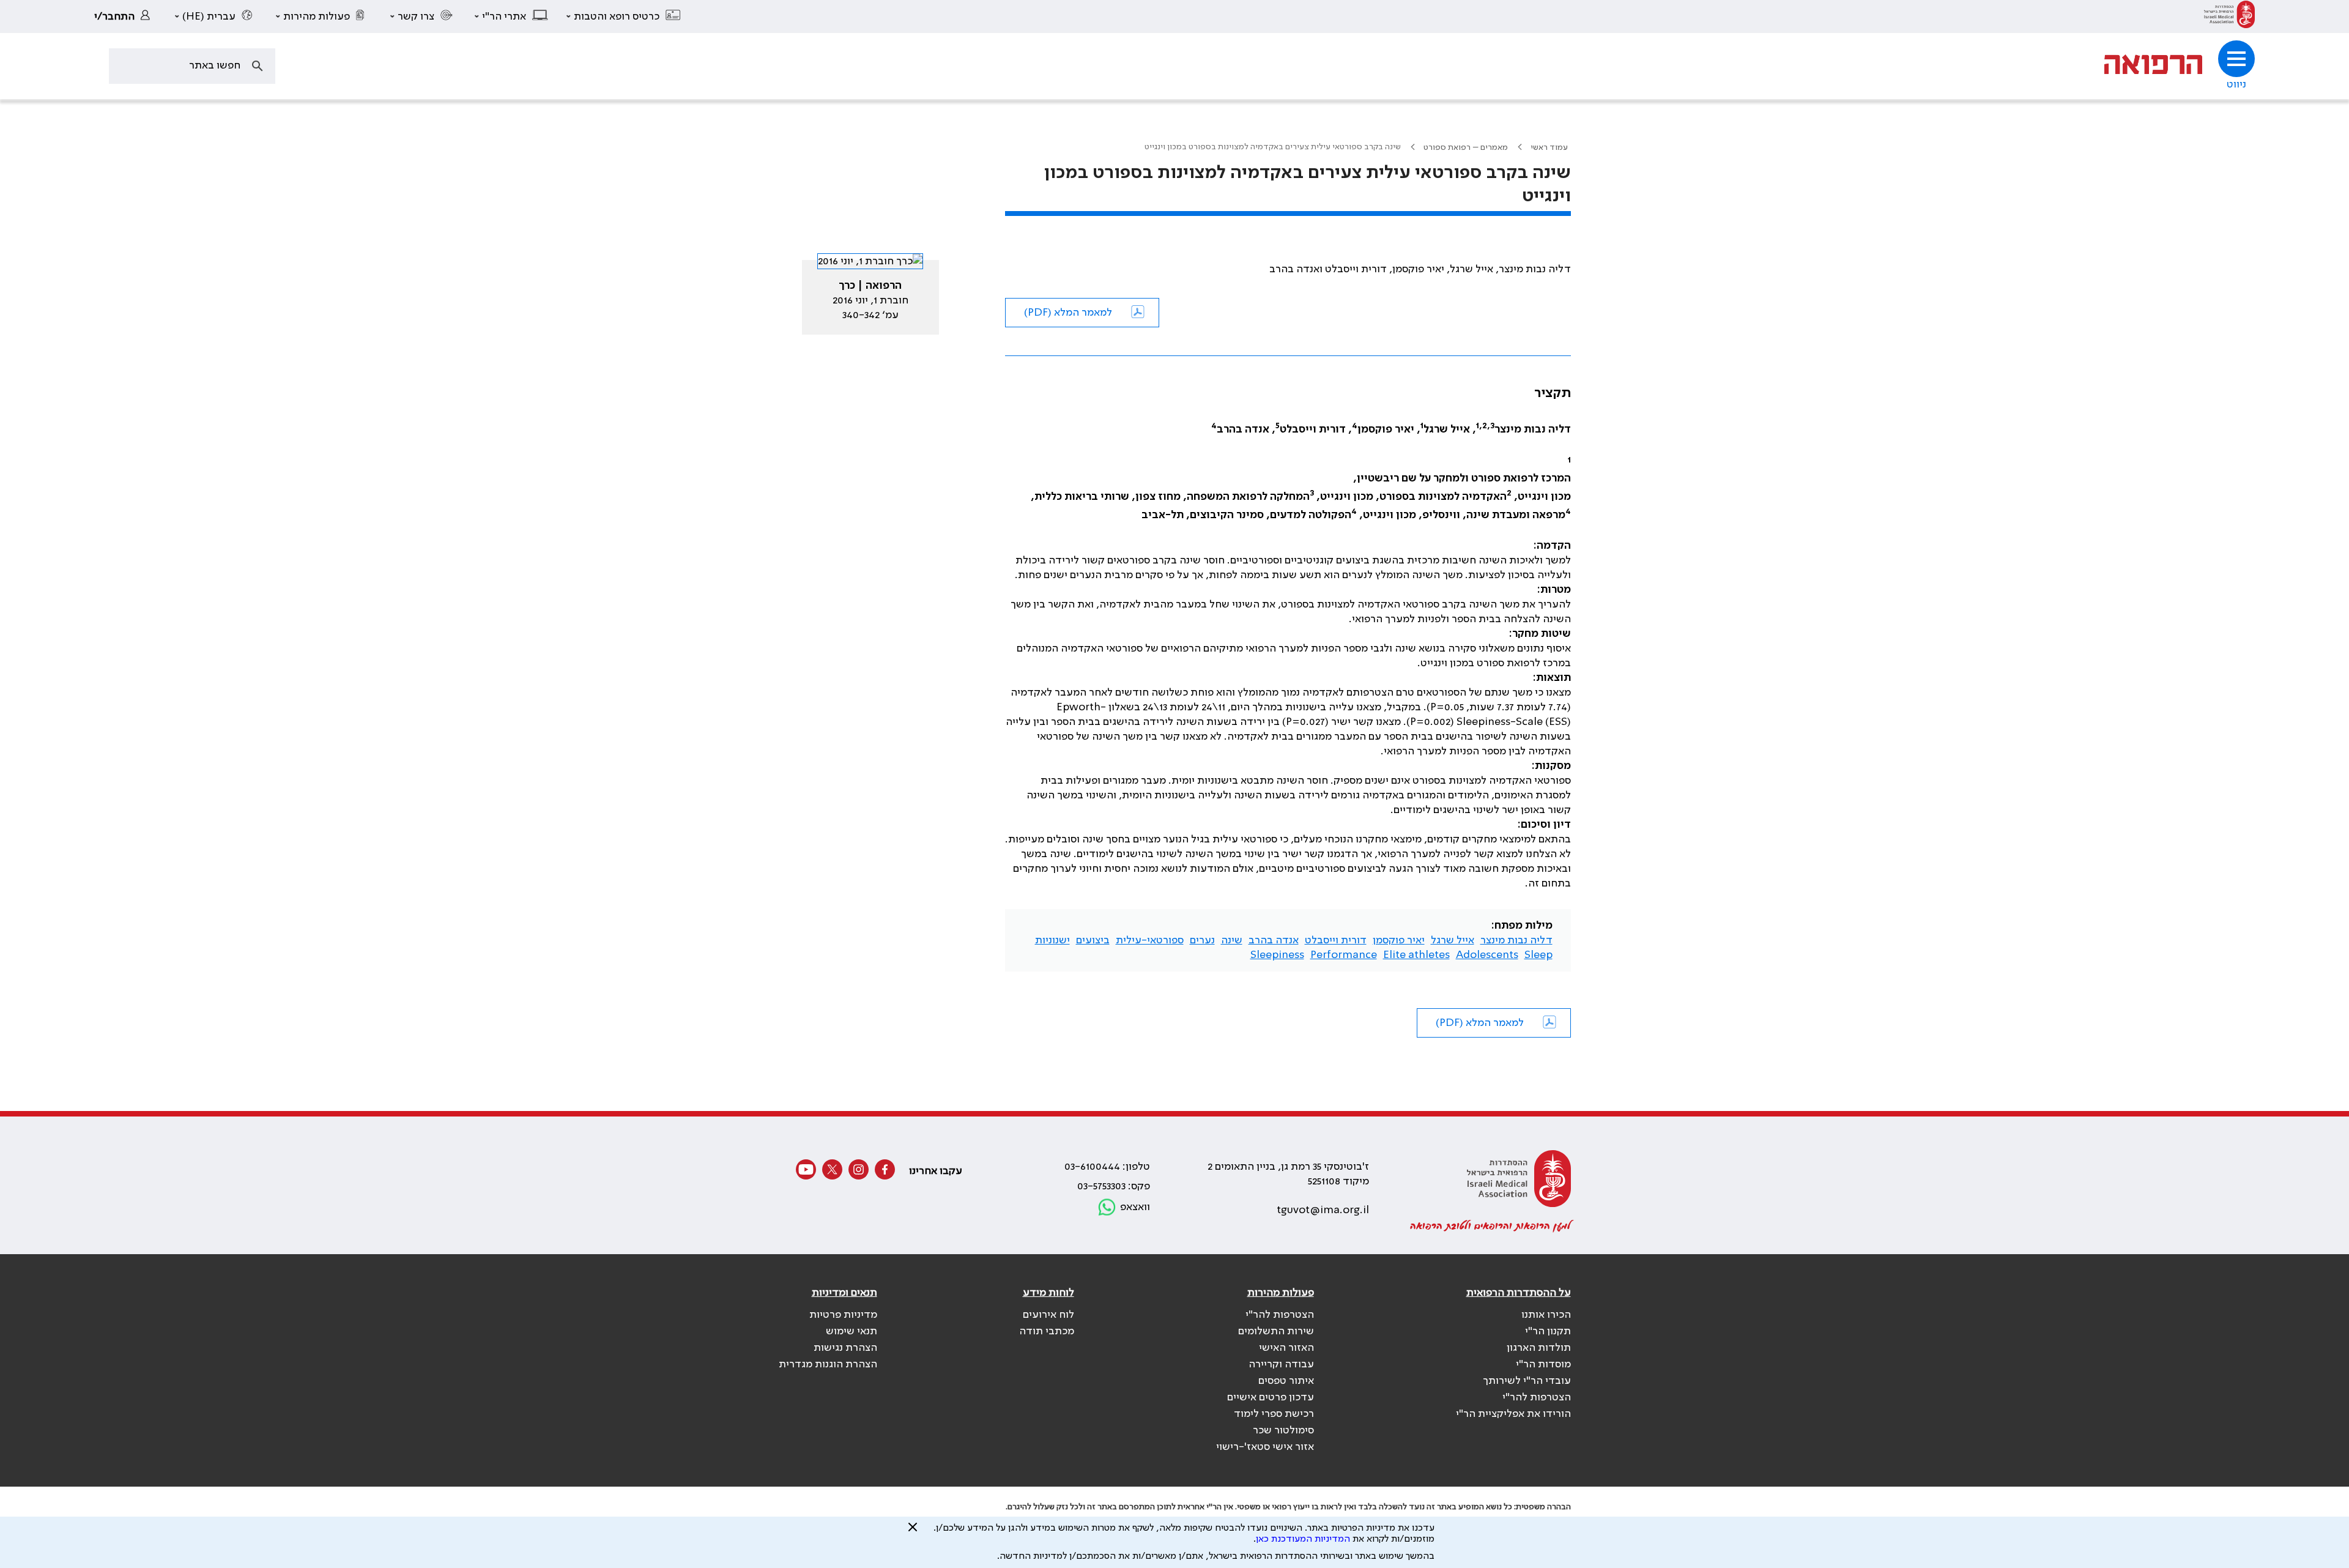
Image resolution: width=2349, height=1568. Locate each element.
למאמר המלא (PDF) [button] (1068, 313)
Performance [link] (1344, 955)
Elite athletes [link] (1416, 955)
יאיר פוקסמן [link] (1399, 940)
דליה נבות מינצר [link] (1516, 940)
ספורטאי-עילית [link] (1150, 940)
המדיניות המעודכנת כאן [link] (1303, 1539)
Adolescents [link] (1487, 955)
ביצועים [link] (1093, 940)
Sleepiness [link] (1277, 955)
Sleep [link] (1538, 955)
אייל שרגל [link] (1453, 940)
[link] (2229, 17)
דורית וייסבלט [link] (1336, 940)
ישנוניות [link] (1052, 940)
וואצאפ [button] (1135, 1207)
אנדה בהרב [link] (1274, 940)
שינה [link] (1232, 940)
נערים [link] (1202, 940)
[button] (624, 17)
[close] (913, 1532)
